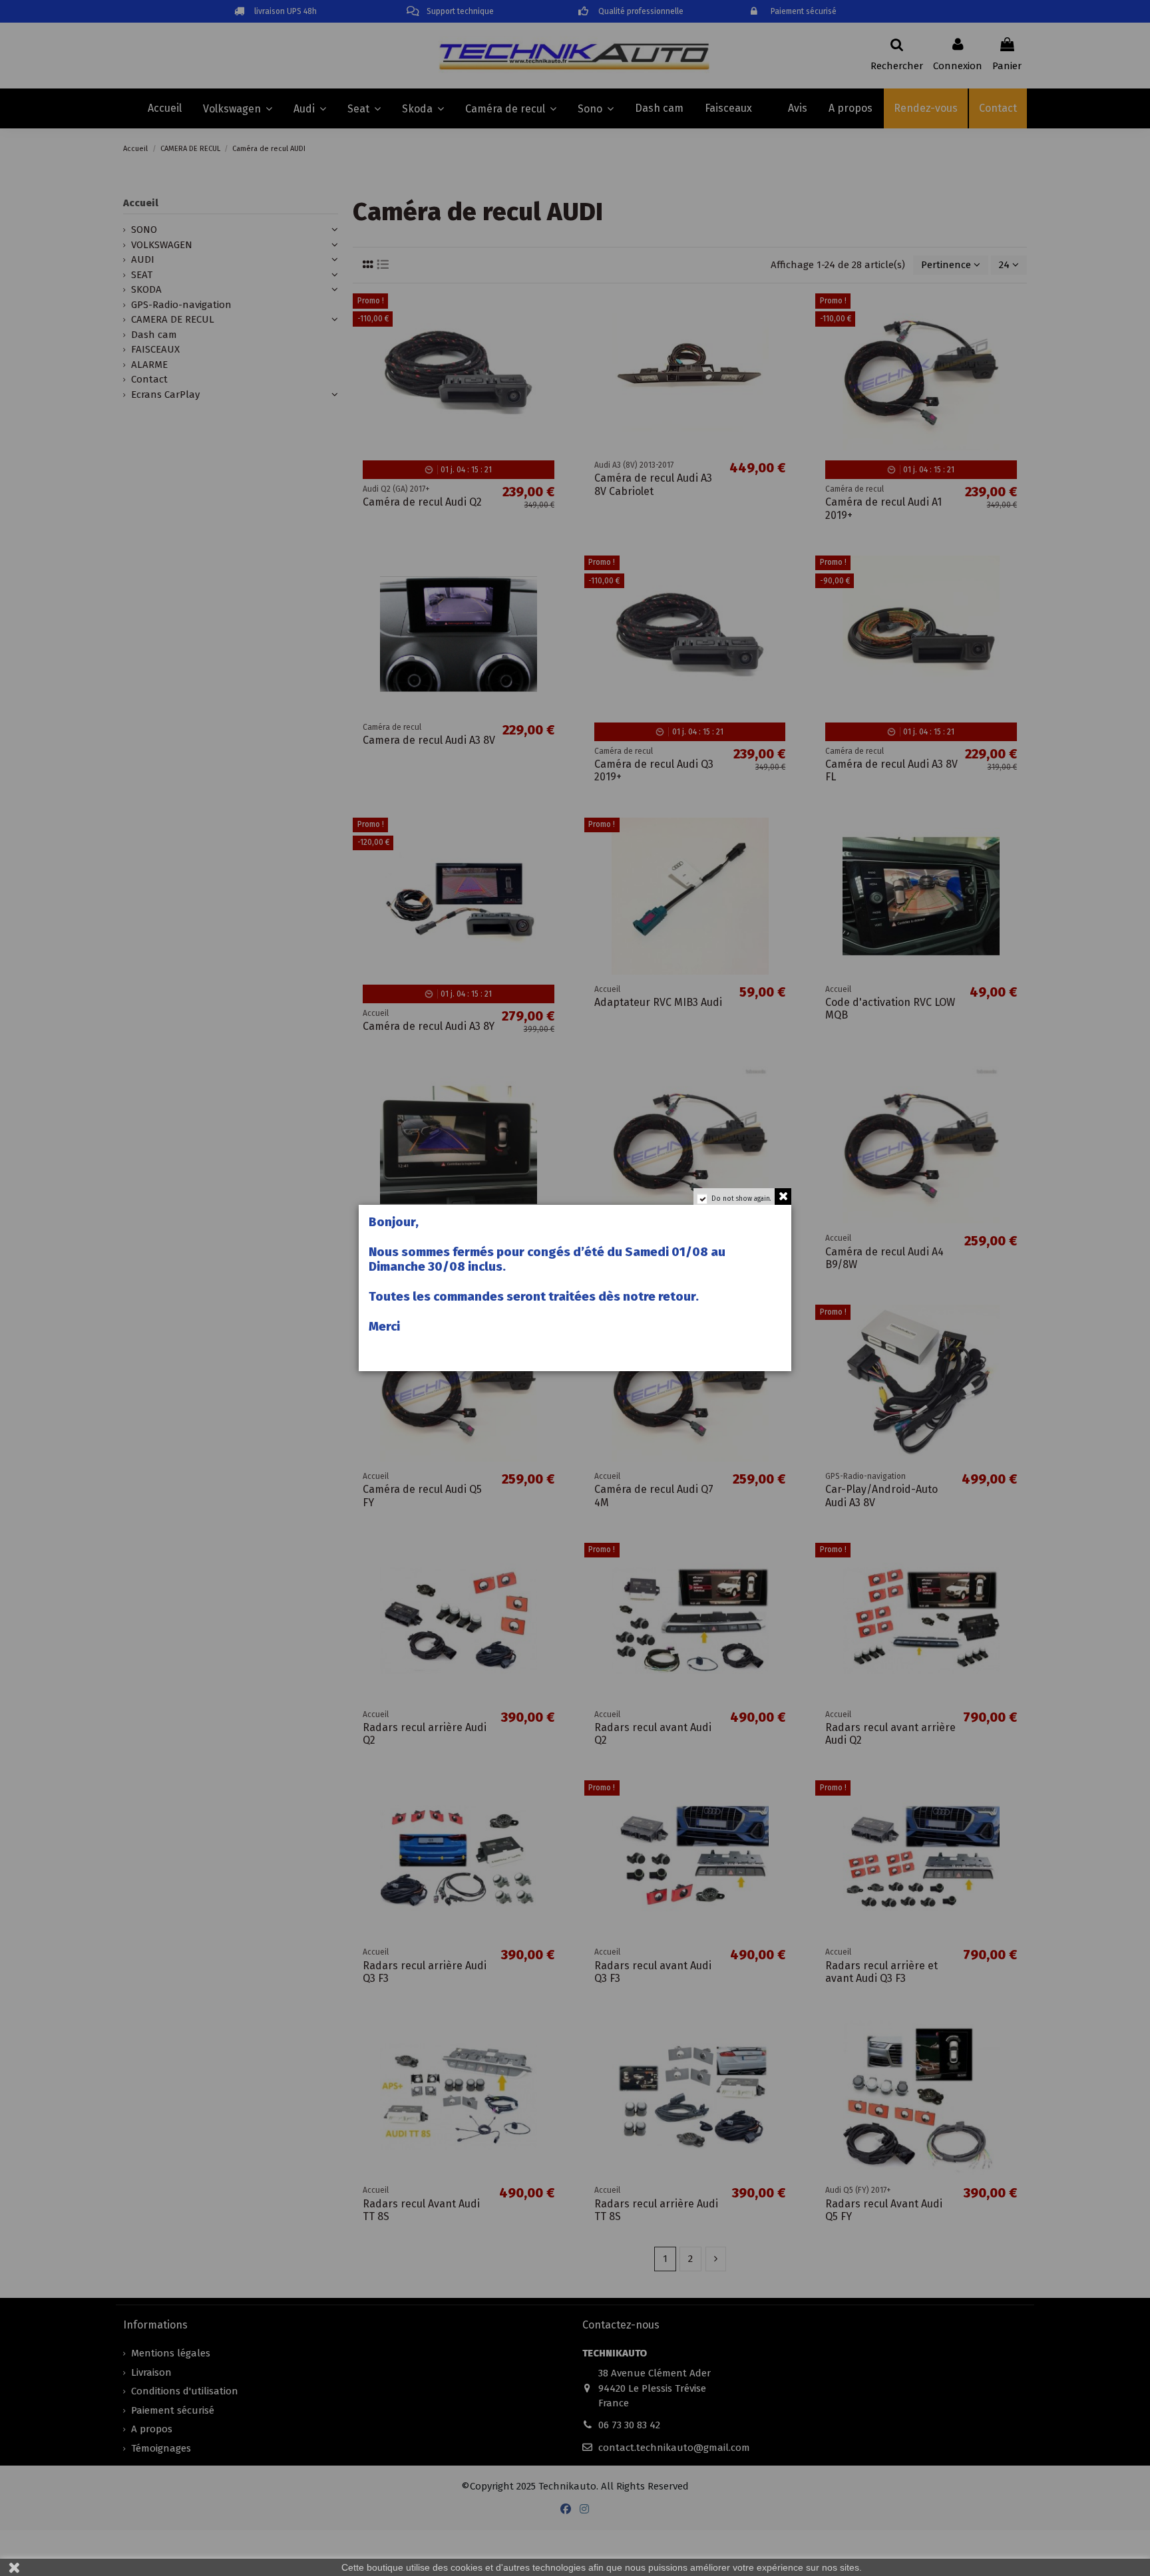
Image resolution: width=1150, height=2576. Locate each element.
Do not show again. (741, 1199)
